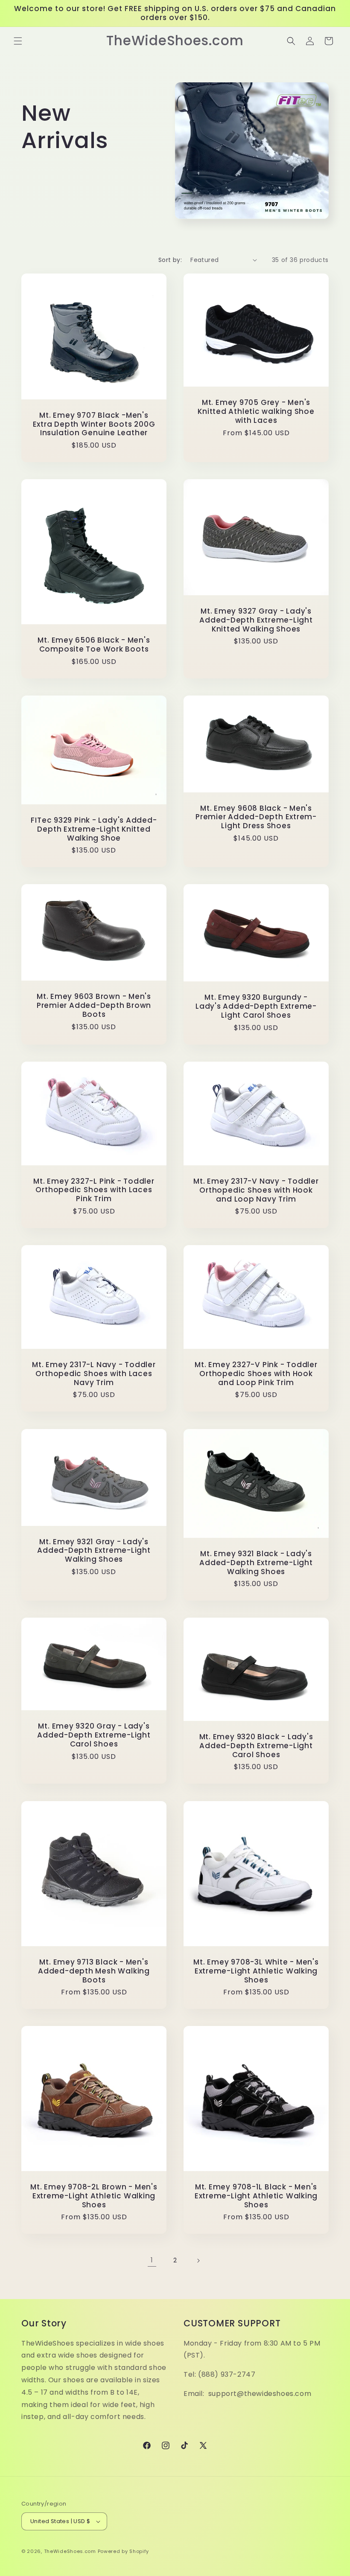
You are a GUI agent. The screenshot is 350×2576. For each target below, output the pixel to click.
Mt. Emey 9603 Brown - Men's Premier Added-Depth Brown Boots (94, 1005)
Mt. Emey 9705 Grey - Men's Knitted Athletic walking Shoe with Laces (256, 411)
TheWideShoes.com (70, 2551)
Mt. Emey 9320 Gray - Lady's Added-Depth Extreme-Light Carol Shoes (94, 1735)
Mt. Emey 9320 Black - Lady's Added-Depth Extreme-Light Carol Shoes (256, 1746)
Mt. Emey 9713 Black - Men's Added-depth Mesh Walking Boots (94, 1971)
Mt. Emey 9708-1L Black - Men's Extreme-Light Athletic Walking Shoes (256, 2196)
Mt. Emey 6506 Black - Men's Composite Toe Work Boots (94, 645)
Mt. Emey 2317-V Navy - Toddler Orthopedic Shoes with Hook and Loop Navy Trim (256, 1190)
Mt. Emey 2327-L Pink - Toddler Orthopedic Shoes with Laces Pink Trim (94, 1190)
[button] (18, 41)
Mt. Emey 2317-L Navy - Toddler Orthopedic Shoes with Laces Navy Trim (94, 1374)
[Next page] (198, 2261)
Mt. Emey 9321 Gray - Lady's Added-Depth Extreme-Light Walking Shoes (94, 1551)
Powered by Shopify (124, 2551)
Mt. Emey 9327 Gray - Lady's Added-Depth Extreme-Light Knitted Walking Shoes (256, 620)
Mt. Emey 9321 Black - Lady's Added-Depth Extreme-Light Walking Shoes (256, 1563)
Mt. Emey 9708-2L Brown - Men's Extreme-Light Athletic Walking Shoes (94, 2196)
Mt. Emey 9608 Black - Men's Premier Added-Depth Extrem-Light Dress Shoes (256, 817)
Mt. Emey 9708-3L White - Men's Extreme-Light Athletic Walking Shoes (256, 1971)
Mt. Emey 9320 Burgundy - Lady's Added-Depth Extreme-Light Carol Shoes (256, 1007)
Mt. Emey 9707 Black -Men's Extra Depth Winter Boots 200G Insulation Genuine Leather (94, 424)
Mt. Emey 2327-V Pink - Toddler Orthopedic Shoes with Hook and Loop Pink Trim (256, 1374)
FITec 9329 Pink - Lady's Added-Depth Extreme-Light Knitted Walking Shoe (94, 829)
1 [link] (152, 2260)
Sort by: (170, 260)
